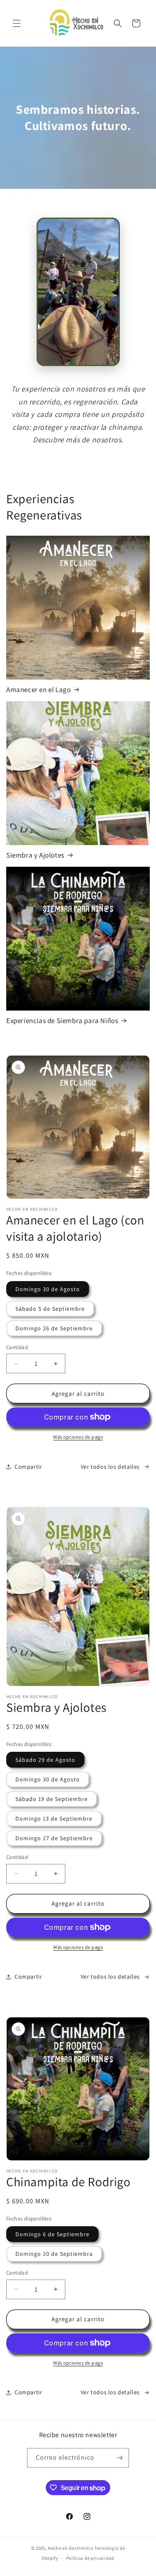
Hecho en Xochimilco (71, 2548)
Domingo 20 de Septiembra (54, 2254)
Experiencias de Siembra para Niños (62, 1021)
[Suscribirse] (119, 2458)
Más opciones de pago (78, 1437)
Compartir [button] (28, 1467)
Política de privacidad (90, 2558)
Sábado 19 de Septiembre (52, 1799)
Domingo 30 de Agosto (48, 1289)
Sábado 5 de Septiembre (50, 1309)
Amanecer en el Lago (38, 690)
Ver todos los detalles (110, 1467)
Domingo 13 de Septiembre (54, 1819)
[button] (17, 23)
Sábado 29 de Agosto (45, 1760)
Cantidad (17, 1347)
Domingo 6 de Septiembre (52, 2234)
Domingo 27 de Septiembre (54, 1838)
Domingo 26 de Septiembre (54, 1328)
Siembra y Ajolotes (35, 855)
